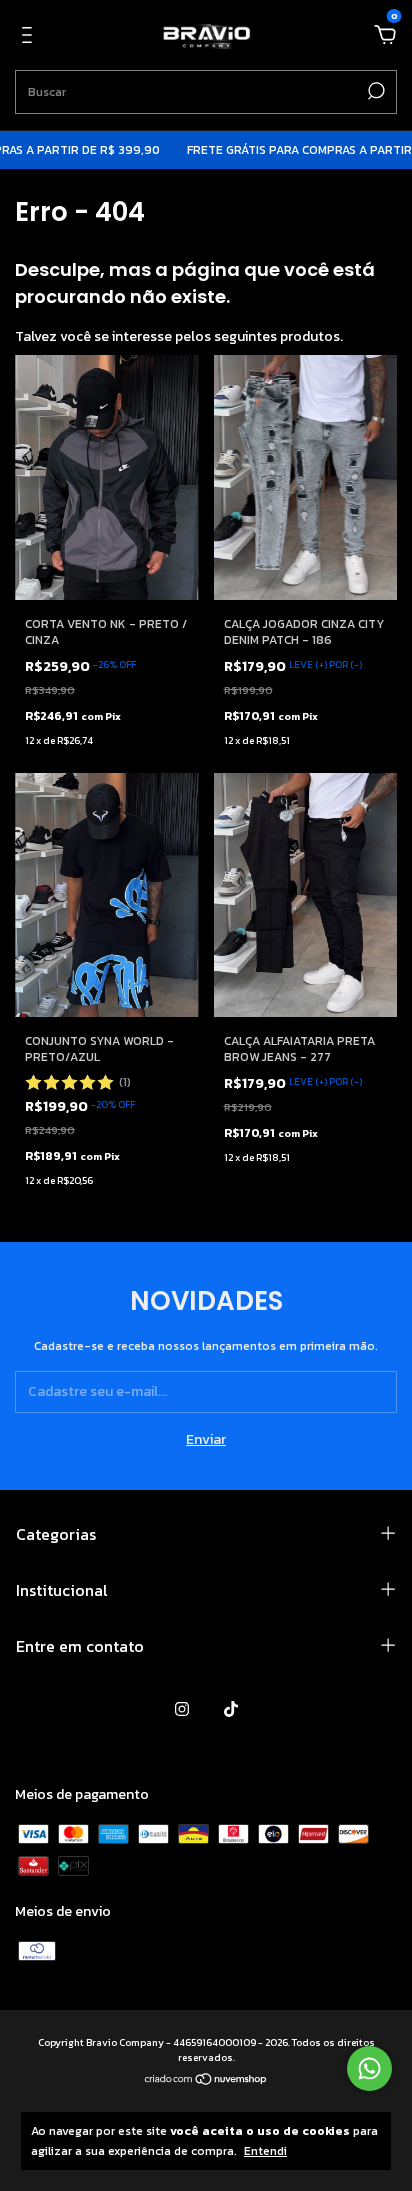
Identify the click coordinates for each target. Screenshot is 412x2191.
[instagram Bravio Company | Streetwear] (182, 1709)
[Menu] (30, 36)
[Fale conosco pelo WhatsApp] (369, 2068)
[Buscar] (374, 91)
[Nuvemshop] (206, 2080)
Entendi (265, 2150)
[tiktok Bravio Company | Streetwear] (231, 1709)
